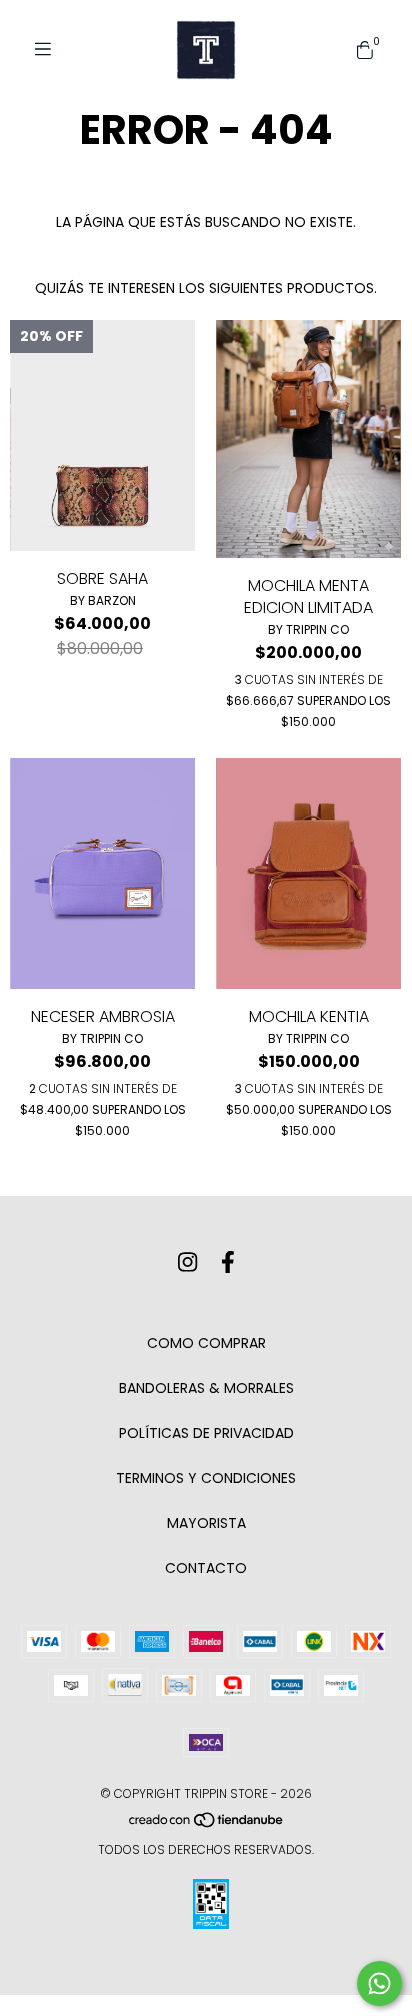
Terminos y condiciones (206, 1478)
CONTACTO (206, 1568)
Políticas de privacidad (206, 1433)
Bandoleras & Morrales (206, 1388)
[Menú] (50, 49)
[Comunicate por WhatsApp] (379, 1983)
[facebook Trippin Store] (228, 1262)
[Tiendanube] (207, 1823)
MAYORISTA (206, 1523)
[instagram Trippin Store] (187, 1262)
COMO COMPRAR (206, 1343)
